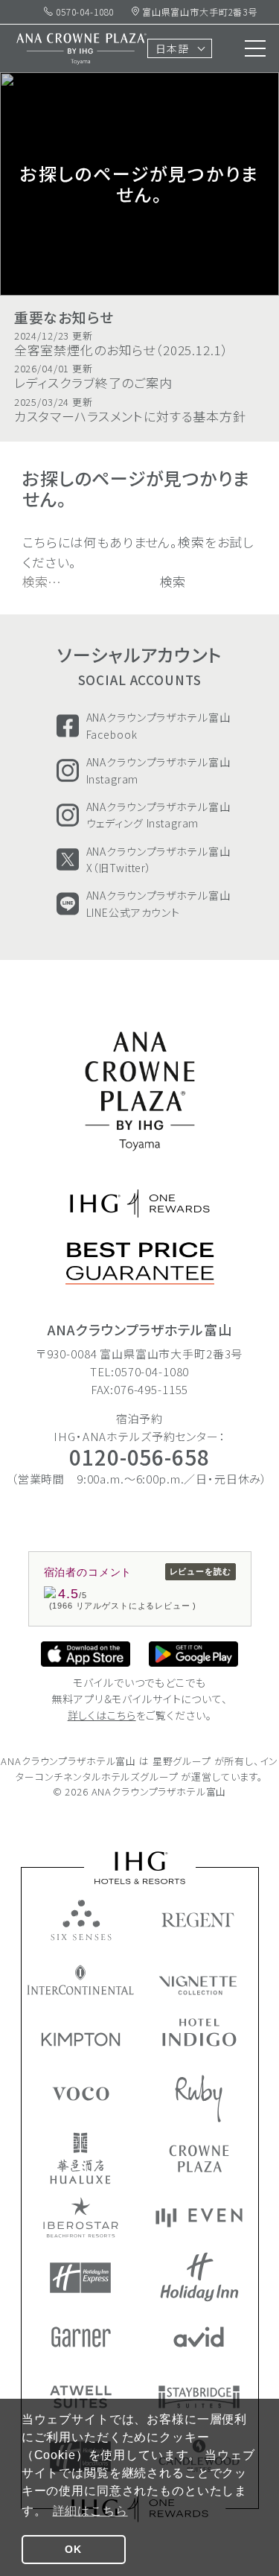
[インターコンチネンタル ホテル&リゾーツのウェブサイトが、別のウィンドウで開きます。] (81, 1980)
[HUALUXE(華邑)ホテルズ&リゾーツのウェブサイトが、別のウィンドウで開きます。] (80, 2158)
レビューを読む (201, 1571)
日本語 (172, 48)
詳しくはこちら (102, 1715)
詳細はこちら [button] (90, 2511)
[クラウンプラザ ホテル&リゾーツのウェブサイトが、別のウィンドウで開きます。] (199, 2159)
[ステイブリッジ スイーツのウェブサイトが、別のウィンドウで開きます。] (199, 2397)
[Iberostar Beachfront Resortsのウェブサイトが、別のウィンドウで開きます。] (81, 2217)
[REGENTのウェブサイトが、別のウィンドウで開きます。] (199, 1920)
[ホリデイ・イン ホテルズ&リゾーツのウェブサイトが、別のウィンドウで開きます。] (199, 2277)
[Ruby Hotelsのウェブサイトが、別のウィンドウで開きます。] (199, 2099)
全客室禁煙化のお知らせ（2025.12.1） (122, 344)
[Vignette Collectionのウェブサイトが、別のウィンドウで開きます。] (199, 1985)
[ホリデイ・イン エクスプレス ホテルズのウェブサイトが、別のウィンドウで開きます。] (80, 2278)
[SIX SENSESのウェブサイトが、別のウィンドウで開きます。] (81, 1920)
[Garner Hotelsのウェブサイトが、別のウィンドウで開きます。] (81, 2337)
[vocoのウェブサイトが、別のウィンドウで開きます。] (81, 2094)
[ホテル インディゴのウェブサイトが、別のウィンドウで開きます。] (199, 2032)
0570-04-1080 (83, 12)
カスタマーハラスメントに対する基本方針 (130, 411)
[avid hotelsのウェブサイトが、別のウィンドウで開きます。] (199, 2337)
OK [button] (73, 2549)
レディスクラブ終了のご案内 (93, 377)
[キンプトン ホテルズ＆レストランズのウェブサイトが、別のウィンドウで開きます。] (81, 2039)
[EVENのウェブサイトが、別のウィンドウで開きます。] (199, 2218)
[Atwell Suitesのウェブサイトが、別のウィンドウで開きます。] (81, 2397)
